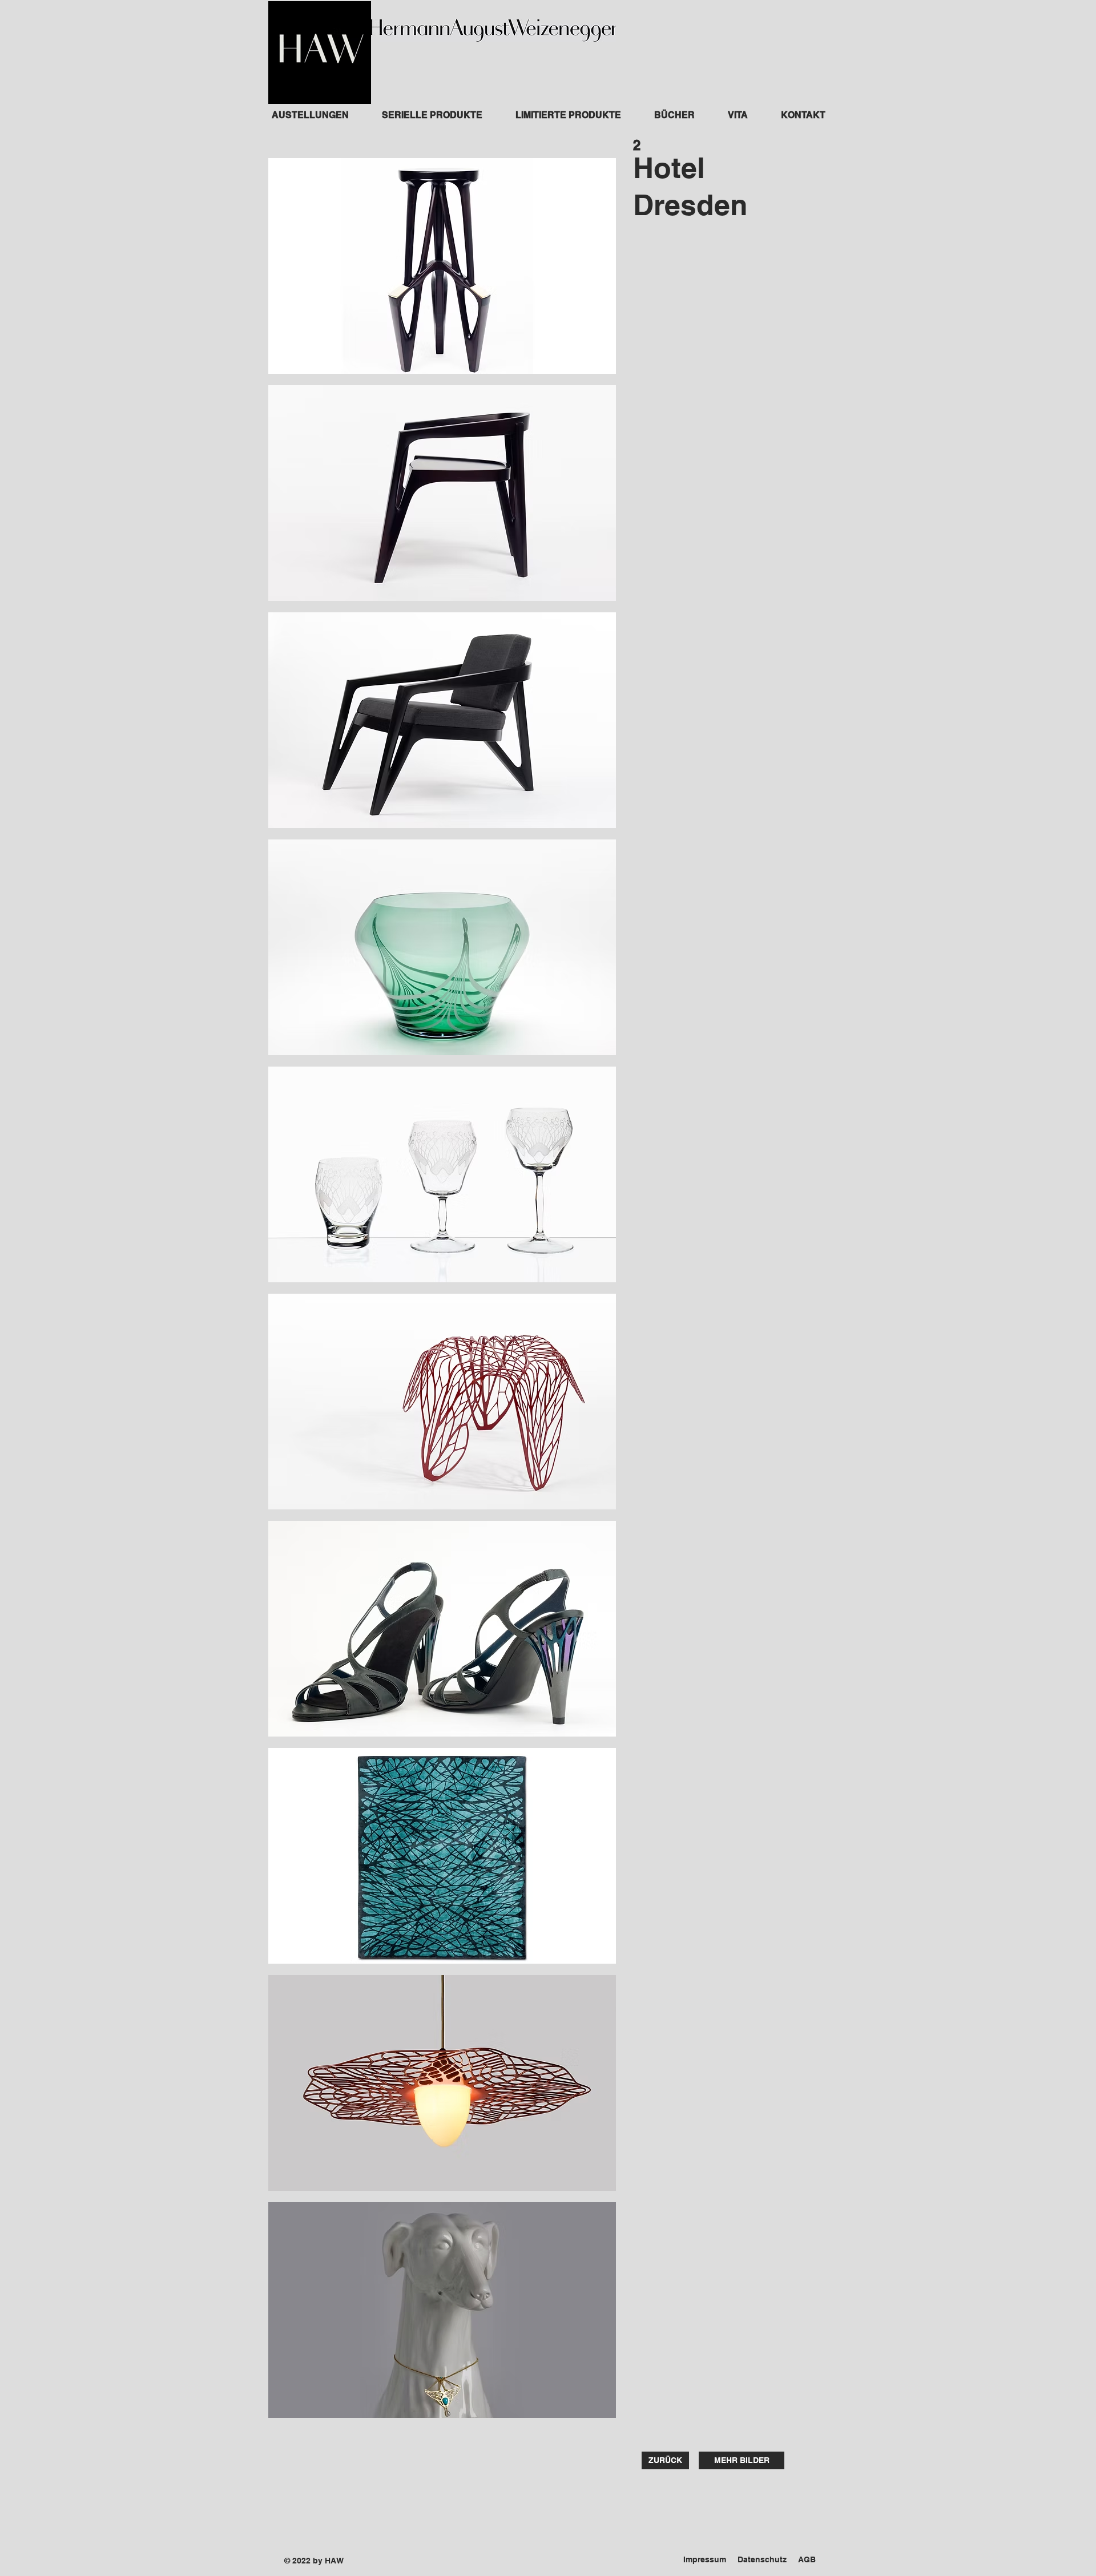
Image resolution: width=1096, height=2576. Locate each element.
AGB (807, 2559)
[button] (442, 266)
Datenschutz (762, 2559)
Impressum (705, 2559)
